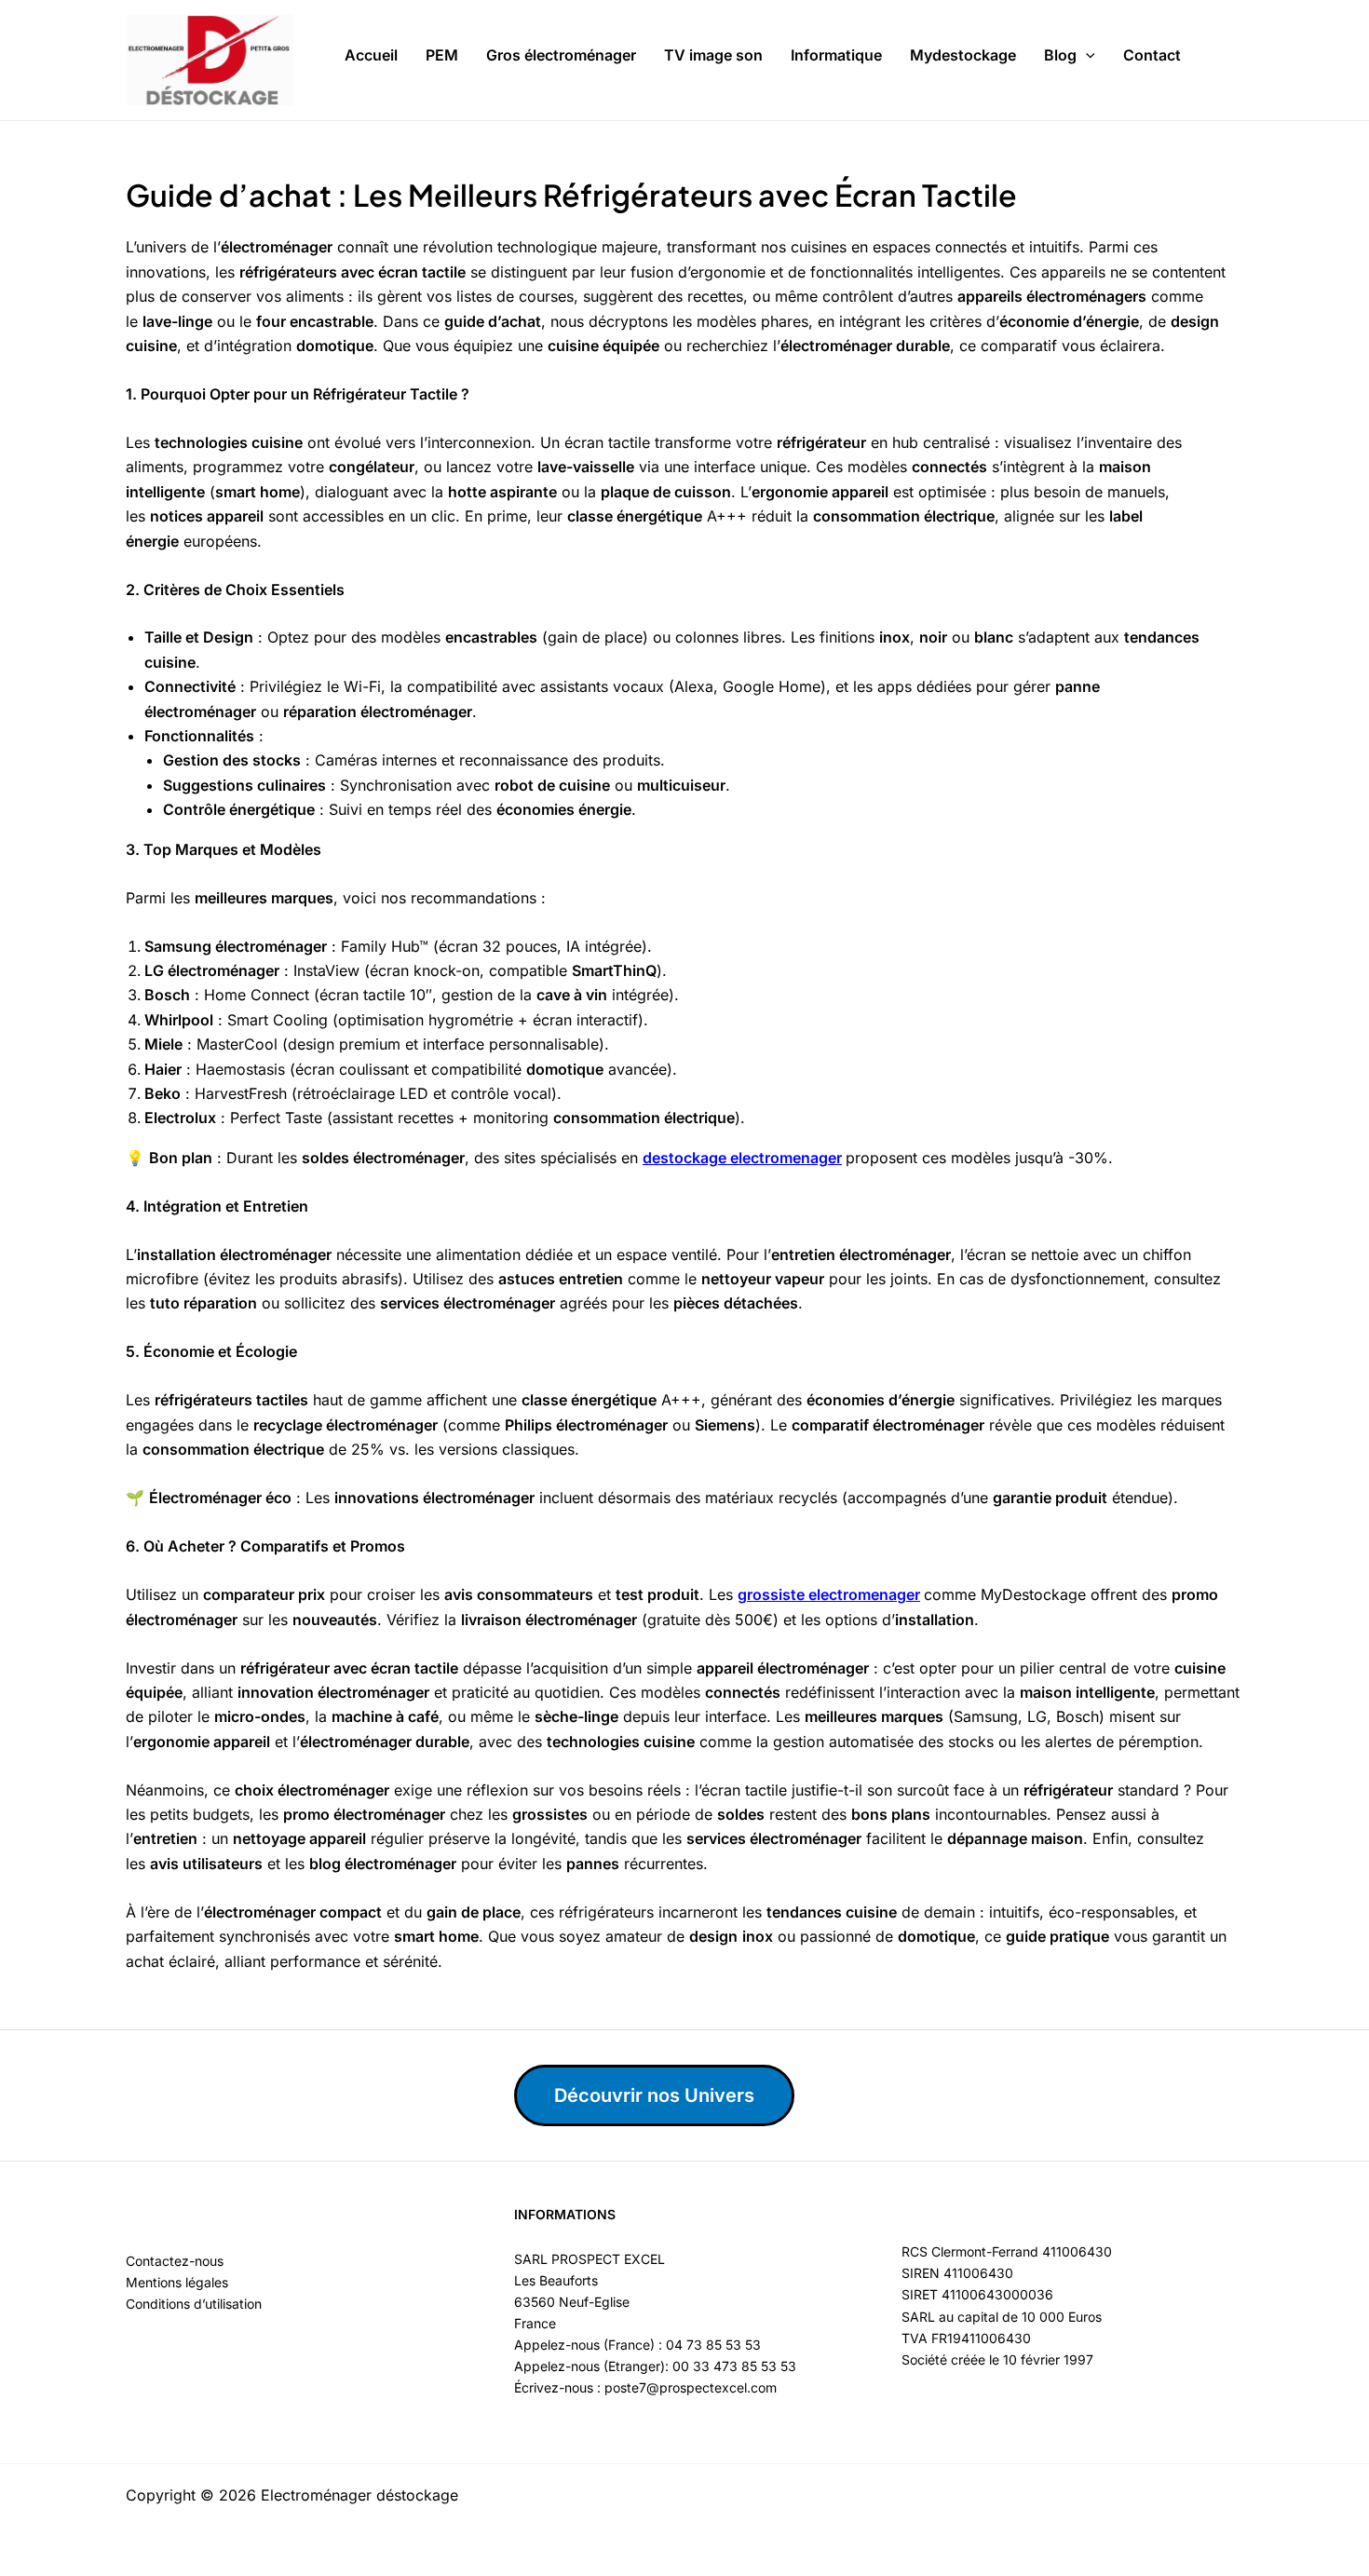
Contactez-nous (175, 2261)
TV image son (713, 55)
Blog (1060, 55)
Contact (1152, 55)
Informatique (836, 55)
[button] (1086, 56)
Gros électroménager (561, 55)
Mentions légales (177, 2282)
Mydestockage (963, 55)
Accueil (371, 55)
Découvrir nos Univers (654, 2095)
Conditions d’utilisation (194, 2304)
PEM (442, 55)
